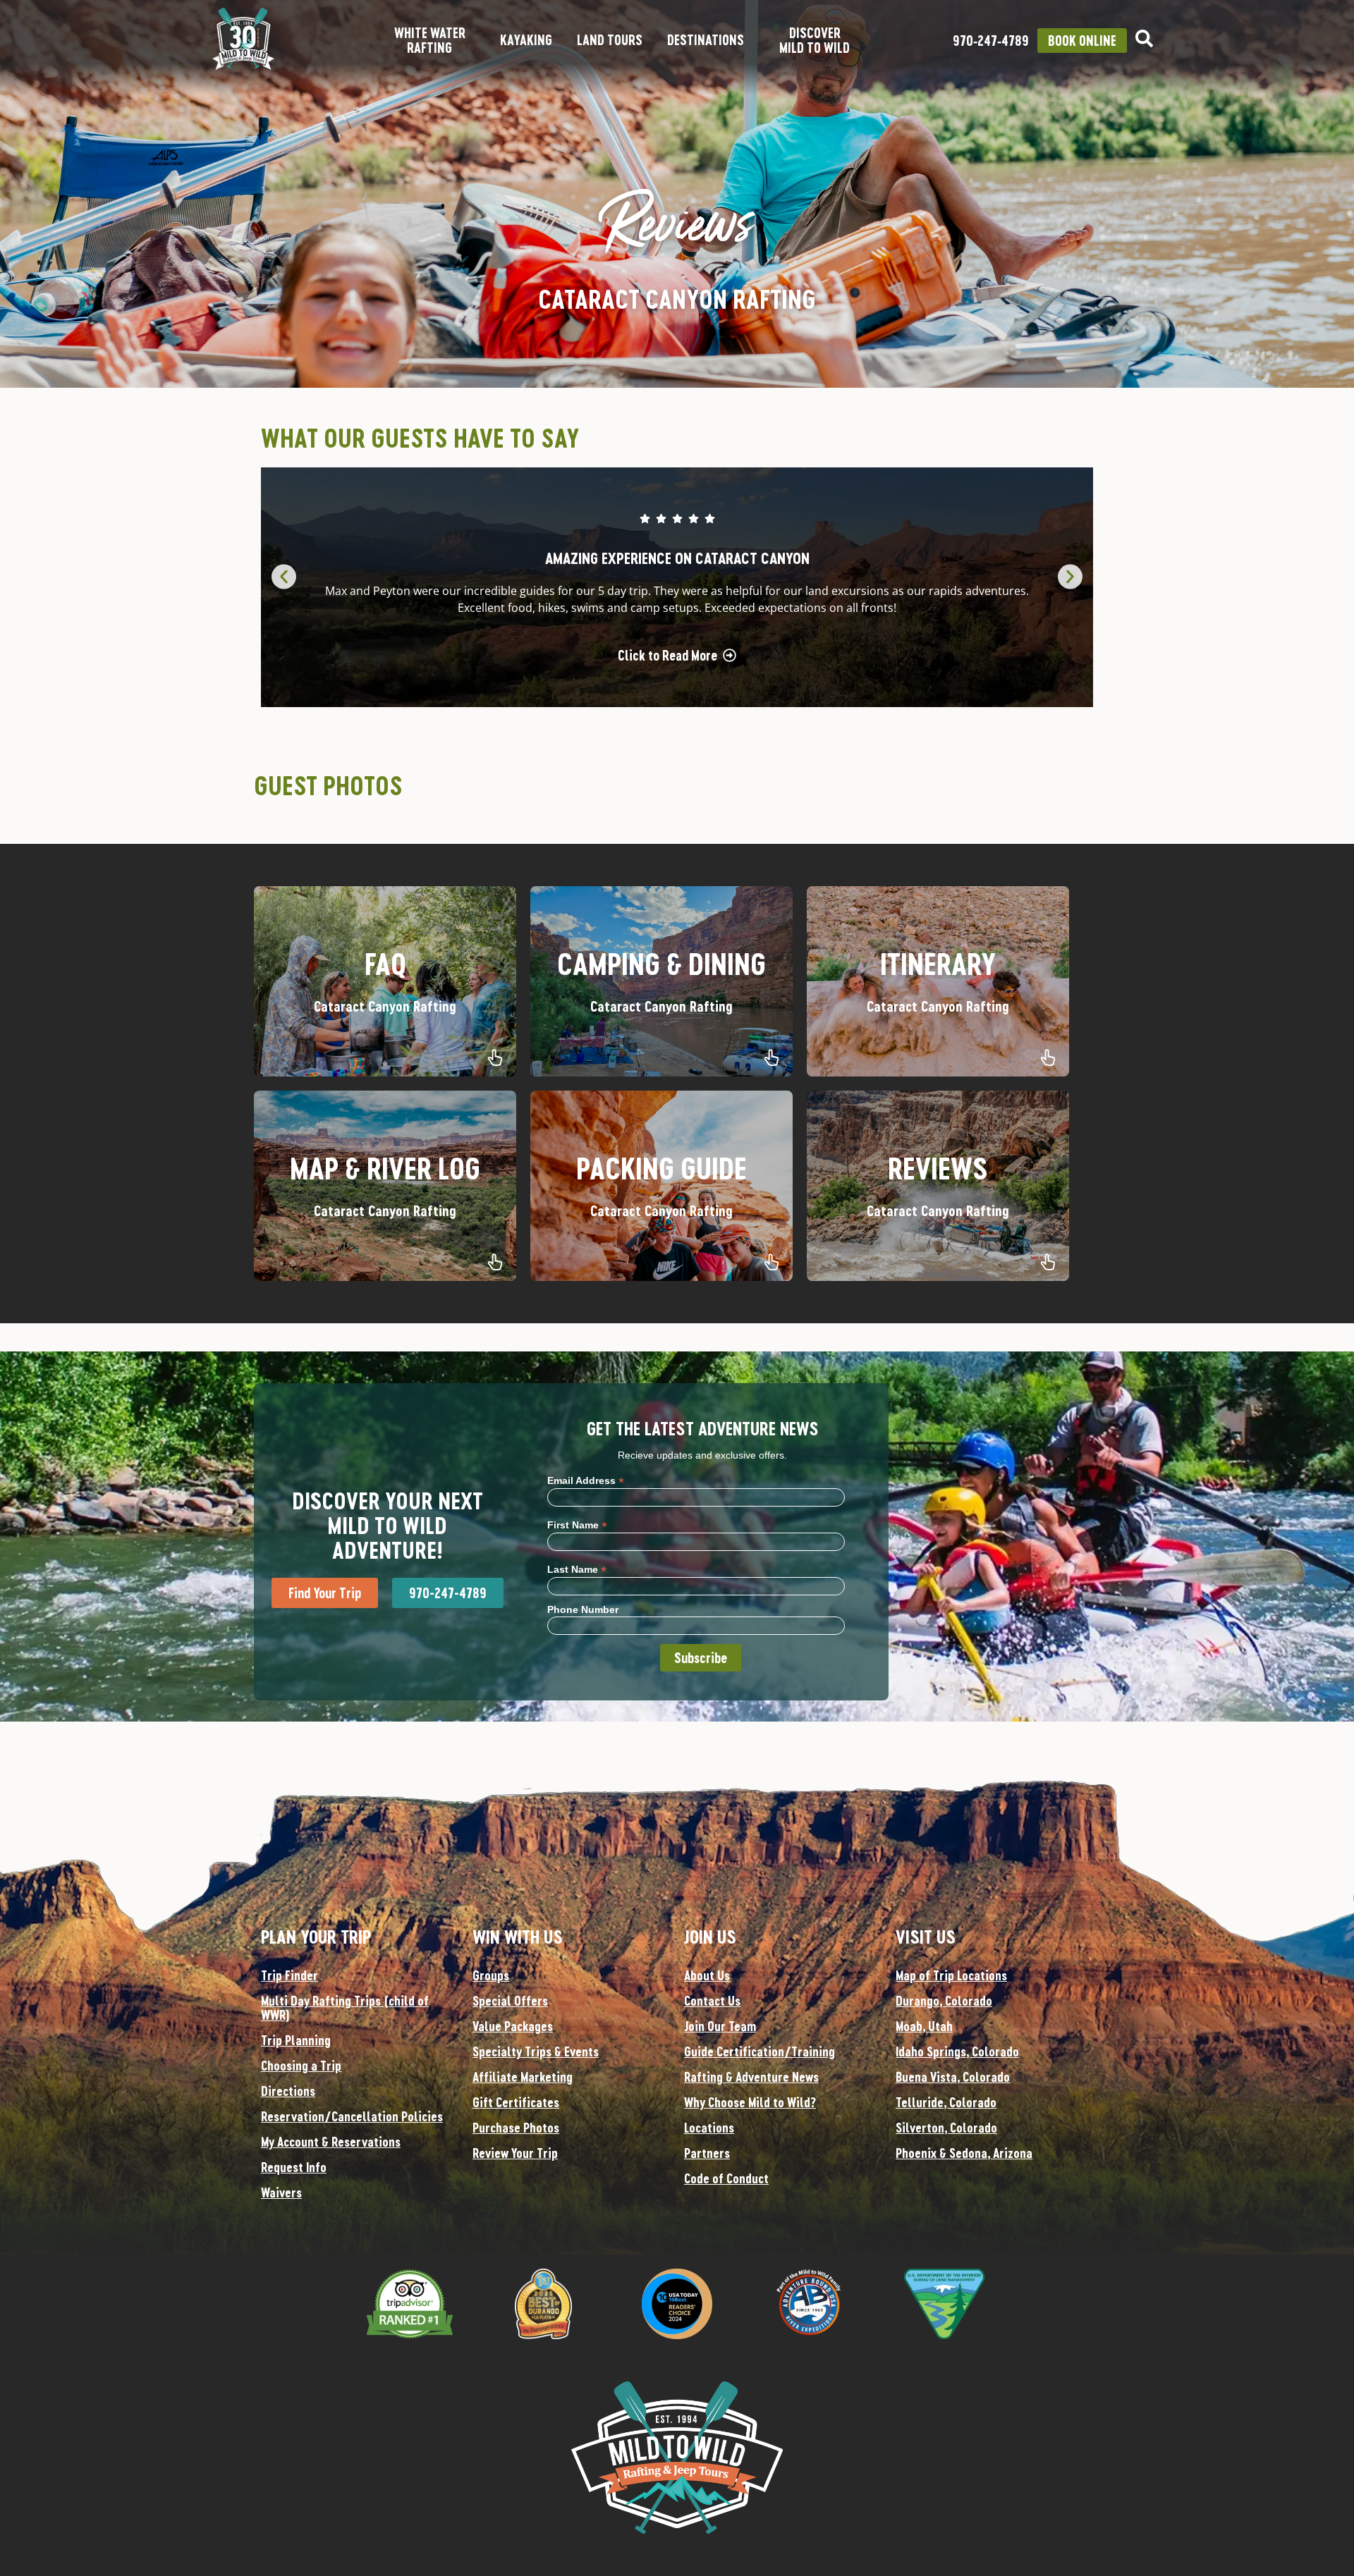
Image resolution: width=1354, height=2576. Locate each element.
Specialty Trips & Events (536, 2051)
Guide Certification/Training (760, 2051)
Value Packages (513, 2026)
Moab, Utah (924, 2026)
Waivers (281, 2192)
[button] (284, 577)
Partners (707, 2153)
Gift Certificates (516, 2102)
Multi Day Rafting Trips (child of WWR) (345, 2008)
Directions (288, 2091)
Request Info (294, 2167)
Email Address (586, 1480)
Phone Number (583, 1609)
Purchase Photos (516, 2128)
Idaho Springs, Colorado (957, 2051)
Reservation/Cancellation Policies (352, 2116)
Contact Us (712, 2001)
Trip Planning (296, 2040)
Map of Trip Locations (951, 1975)
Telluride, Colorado (946, 2102)
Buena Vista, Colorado (953, 2077)
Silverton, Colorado (946, 2128)
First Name (577, 1525)
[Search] (1144, 38)
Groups (491, 1975)
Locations (709, 2128)
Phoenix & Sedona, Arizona (964, 2153)
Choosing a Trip (301, 2066)
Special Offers (510, 2001)
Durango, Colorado (944, 2001)
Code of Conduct (726, 2178)
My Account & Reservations (331, 2142)
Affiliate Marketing (523, 2077)
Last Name (577, 1569)
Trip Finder (289, 1975)
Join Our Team (720, 2026)
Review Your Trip (515, 2153)
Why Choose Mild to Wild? (750, 2102)
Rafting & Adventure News (751, 2077)
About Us (707, 1975)
